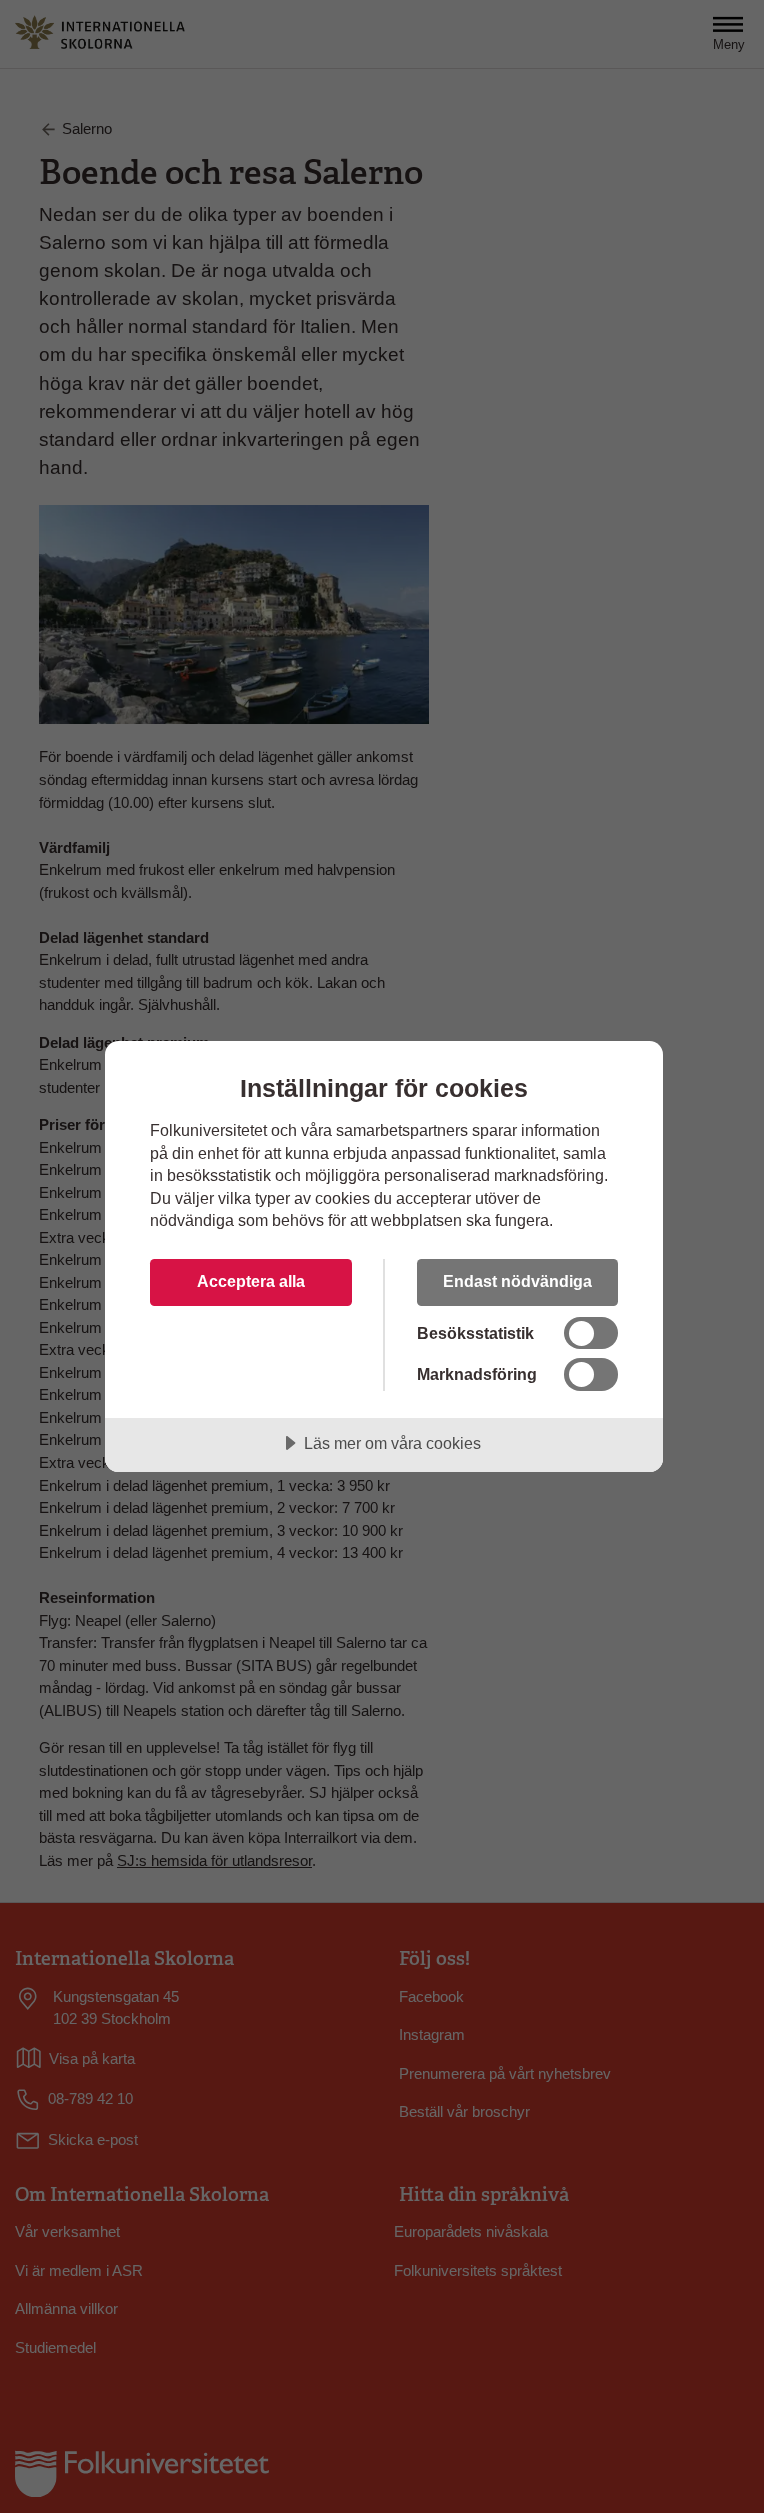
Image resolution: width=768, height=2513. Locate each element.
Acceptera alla (251, 1281)
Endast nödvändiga (517, 1281)
